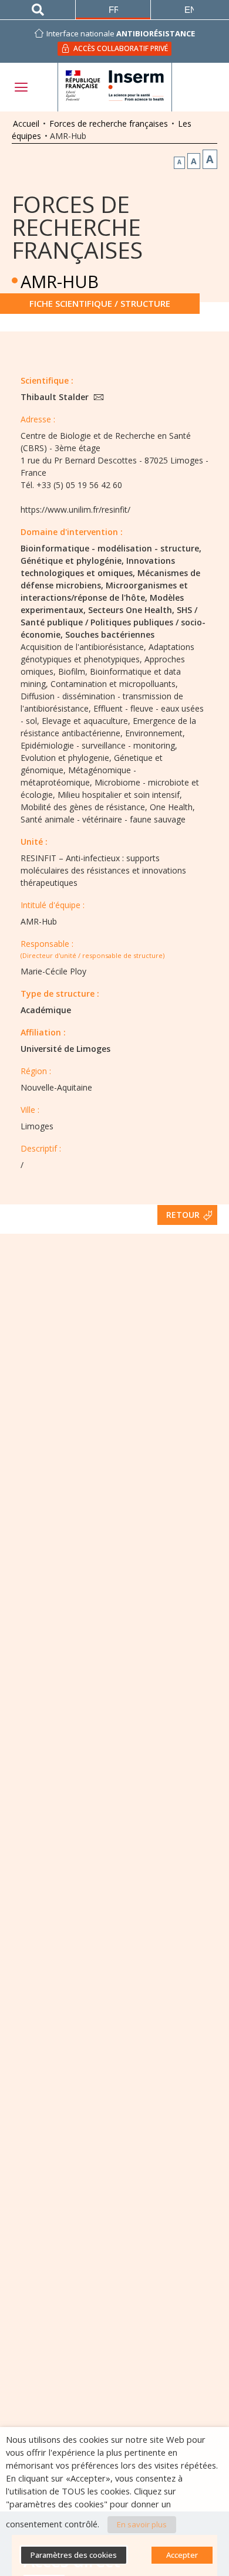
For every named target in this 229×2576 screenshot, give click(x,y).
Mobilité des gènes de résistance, (84, 807)
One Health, (172, 807)
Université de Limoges (65, 1049)
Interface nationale (121, 33)
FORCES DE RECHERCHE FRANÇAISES (77, 227)
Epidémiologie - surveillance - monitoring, (99, 745)
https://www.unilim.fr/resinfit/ (75, 510)
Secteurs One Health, (131, 610)
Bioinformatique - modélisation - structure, (111, 548)
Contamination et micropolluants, (114, 684)
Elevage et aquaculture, (86, 721)
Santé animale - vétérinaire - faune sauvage (103, 819)
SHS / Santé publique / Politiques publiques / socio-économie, (113, 622)
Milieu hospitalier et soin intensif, (120, 795)
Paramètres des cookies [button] (74, 2555)
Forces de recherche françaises (109, 123)
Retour (183, 1215)
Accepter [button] (182, 2555)
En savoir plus (142, 2524)
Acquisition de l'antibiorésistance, (83, 647)
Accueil (26, 123)
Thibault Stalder (56, 397)
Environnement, (155, 733)
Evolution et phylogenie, (66, 758)
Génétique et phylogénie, (72, 561)
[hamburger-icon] (21, 87)
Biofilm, (73, 671)
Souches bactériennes (110, 634)
